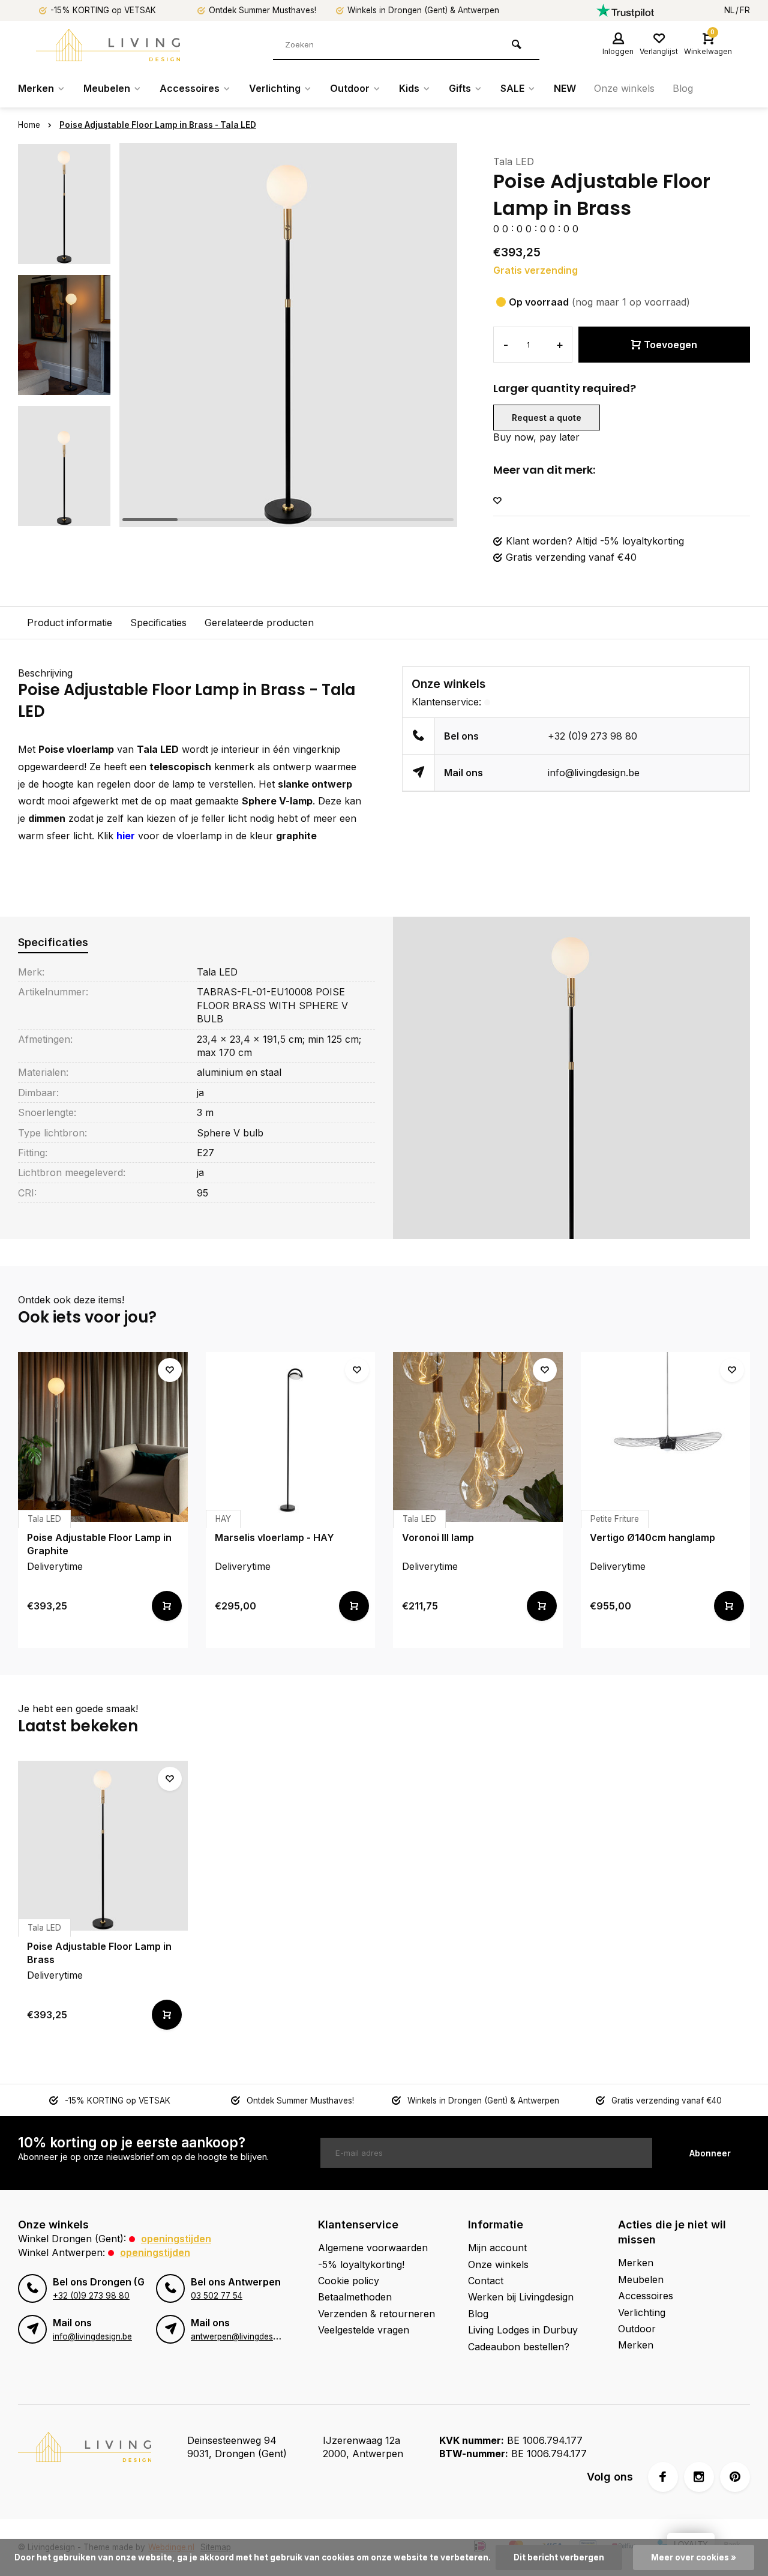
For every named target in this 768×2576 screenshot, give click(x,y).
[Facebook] (663, 2477)
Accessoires (190, 88)
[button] (64, 516)
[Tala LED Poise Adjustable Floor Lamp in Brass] (103, 1846)
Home (29, 125)
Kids (409, 88)
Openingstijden (176, 2239)
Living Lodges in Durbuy (523, 2330)
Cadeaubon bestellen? (519, 2347)
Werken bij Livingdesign (521, 2297)
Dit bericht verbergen (559, 2557)
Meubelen (107, 88)
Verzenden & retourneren (376, 2314)
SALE (512, 88)
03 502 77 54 (217, 2296)
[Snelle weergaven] (167, 1606)
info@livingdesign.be (594, 773)
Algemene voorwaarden (373, 2248)
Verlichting (275, 88)
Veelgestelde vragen (364, 2330)
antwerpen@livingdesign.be (243, 2336)
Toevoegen (670, 345)
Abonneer (710, 2153)
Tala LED (514, 161)
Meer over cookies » (694, 2557)
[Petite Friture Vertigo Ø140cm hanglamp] (666, 1437)
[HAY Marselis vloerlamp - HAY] (291, 1437)
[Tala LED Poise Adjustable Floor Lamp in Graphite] (103, 1437)
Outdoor (350, 88)
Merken (36, 88)
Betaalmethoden (355, 2297)
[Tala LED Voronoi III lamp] (478, 1437)
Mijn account (497, 2248)
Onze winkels (624, 88)
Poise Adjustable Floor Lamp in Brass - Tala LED (158, 125)
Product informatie (70, 623)
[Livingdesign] (108, 45)
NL (729, 10)
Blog (683, 88)
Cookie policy (349, 2281)
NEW (565, 88)
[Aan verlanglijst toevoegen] (497, 501)
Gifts (460, 88)
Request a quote (547, 418)
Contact (486, 2281)
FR (745, 10)
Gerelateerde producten (259, 623)
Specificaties (158, 623)
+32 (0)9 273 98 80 (592, 736)
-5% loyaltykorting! (361, 2264)
